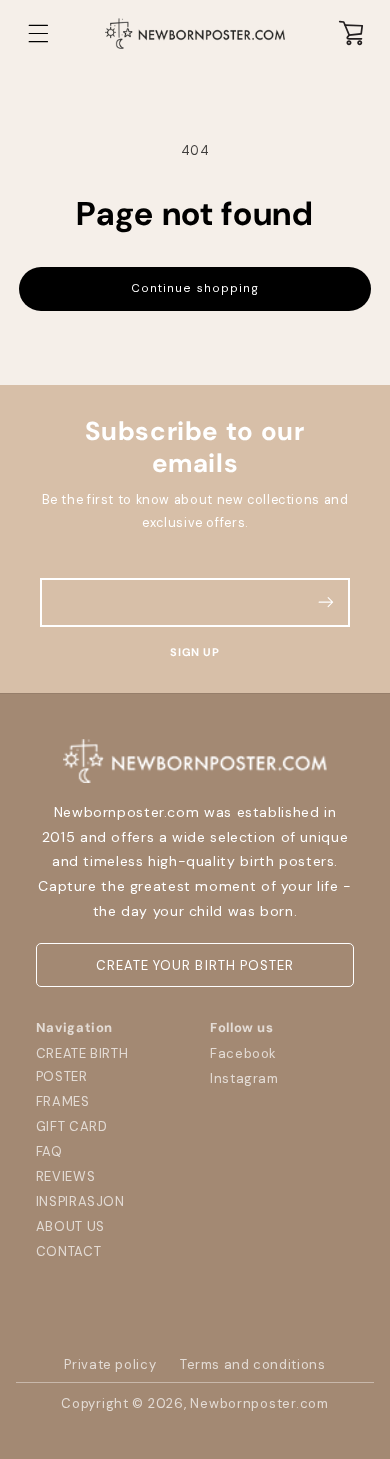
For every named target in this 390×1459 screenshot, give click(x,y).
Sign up (194, 652)
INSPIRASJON (80, 1201)
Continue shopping (195, 288)
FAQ (49, 1151)
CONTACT (68, 1251)
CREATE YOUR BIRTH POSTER (195, 965)
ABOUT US (70, 1226)
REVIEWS (65, 1176)
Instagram (244, 1078)
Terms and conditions (253, 1364)
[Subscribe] (326, 602)
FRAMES (63, 1101)
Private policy (110, 1364)
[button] (39, 33)
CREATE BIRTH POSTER (82, 1065)
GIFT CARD (72, 1126)
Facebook (243, 1053)
